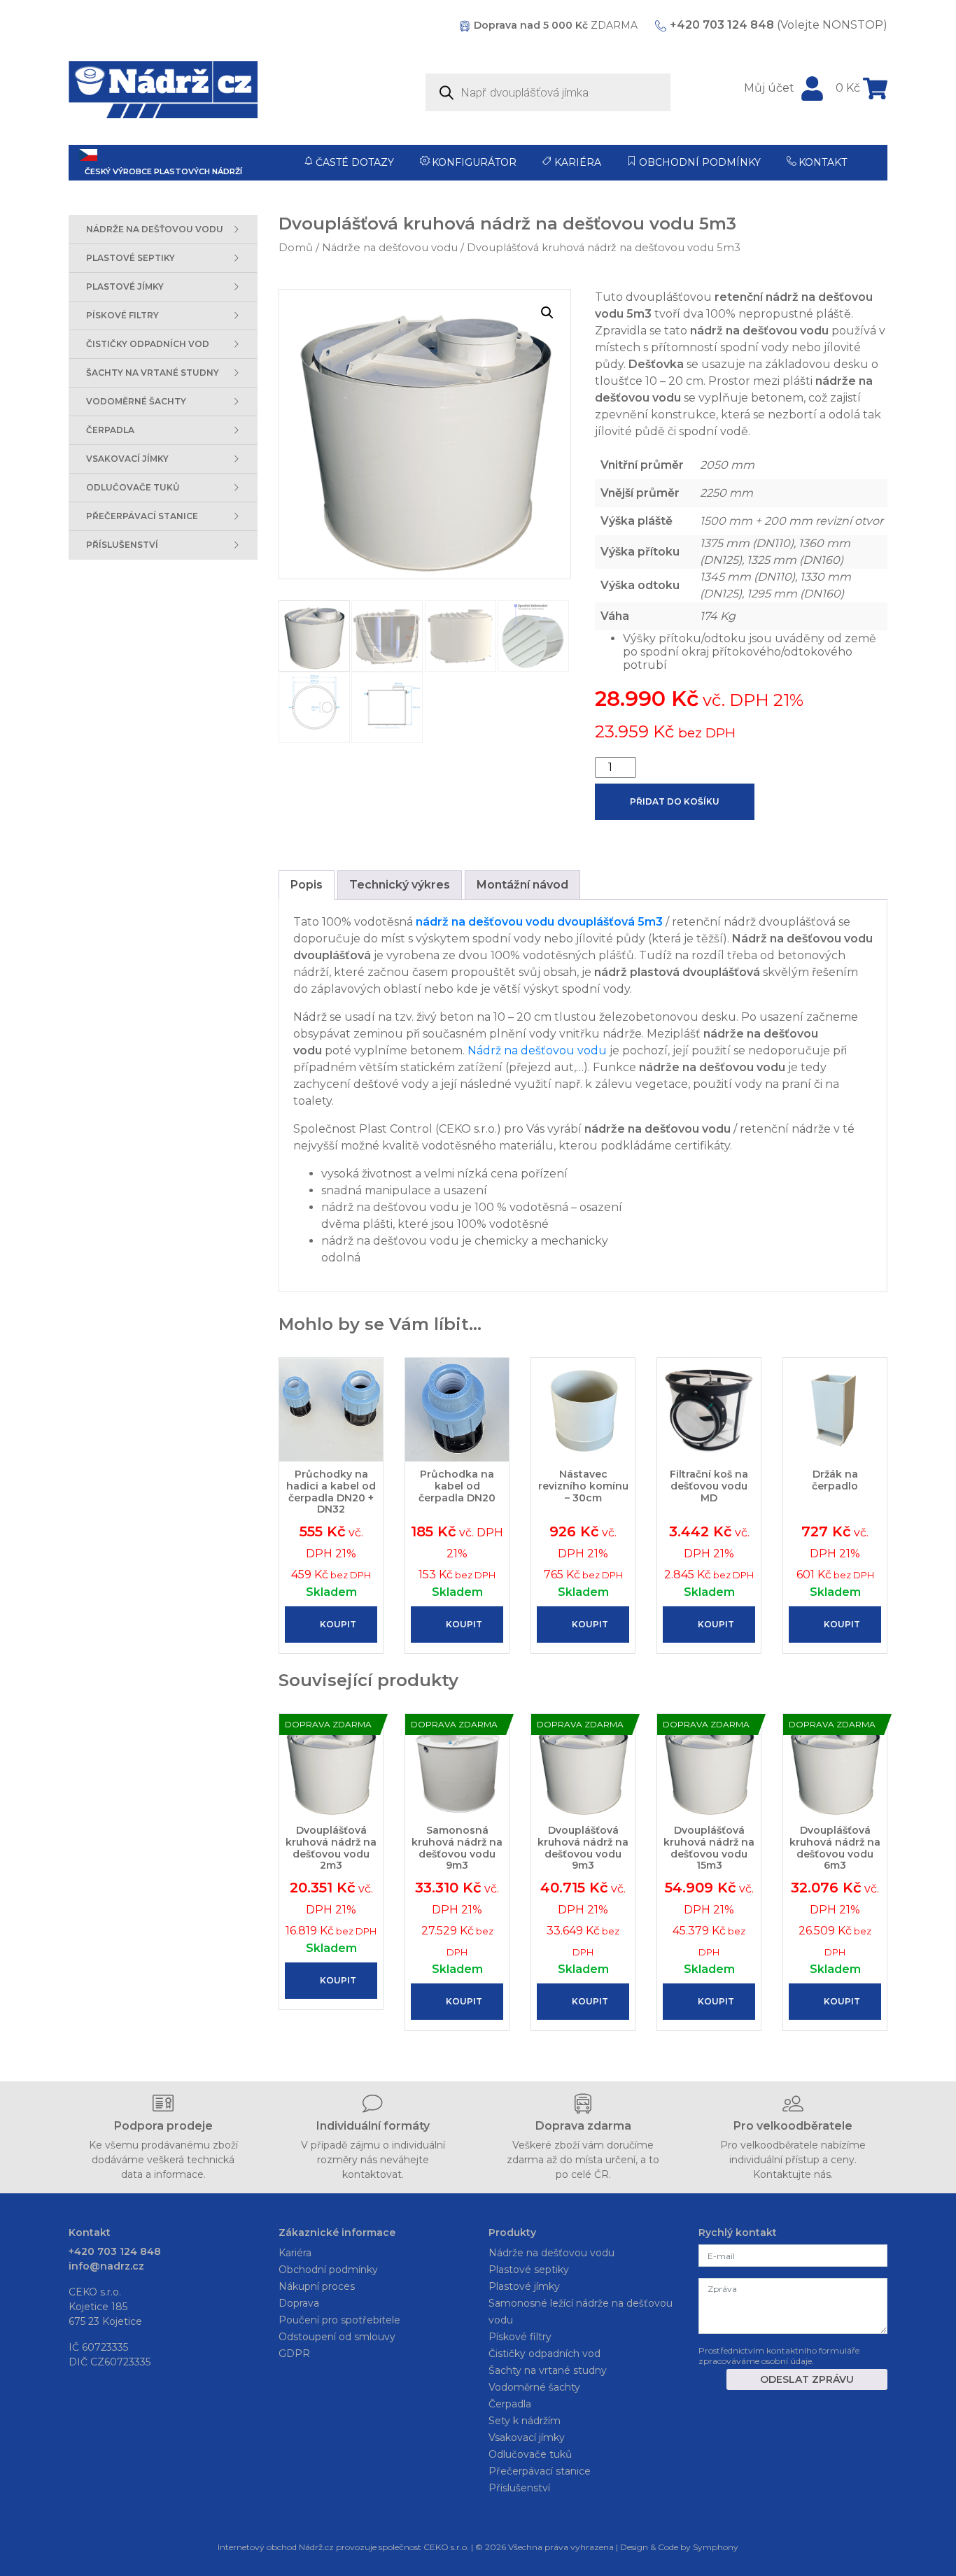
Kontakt (823, 162)
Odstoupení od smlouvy (337, 2337)
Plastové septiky (529, 2270)
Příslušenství (519, 2488)
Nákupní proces (317, 2286)
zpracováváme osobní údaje (755, 2361)
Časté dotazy (355, 162)
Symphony (716, 2547)
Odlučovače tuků (530, 2454)
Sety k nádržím (525, 2421)
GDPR (294, 2354)
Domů (296, 248)
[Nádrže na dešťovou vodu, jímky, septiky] (163, 90)
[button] (547, 313)
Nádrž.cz (316, 2547)
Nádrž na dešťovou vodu (537, 1050)
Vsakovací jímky (527, 2437)
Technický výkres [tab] (400, 885)
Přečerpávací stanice (540, 2471)
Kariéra (578, 162)
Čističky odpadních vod (544, 2354)
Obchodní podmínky (700, 162)
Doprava (299, 2303)
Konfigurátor (474, 162)
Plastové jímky (524, 2286)
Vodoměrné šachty (534, 2387)
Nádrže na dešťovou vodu (390, 248)
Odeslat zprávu (807, 2379)
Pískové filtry (520, 2337)
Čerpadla (510, 2404)
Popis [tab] (307, 885)
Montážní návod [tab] (522, 885)
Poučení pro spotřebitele (339, 2320)
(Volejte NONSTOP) (779, 25)
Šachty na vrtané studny (548, 2370)
